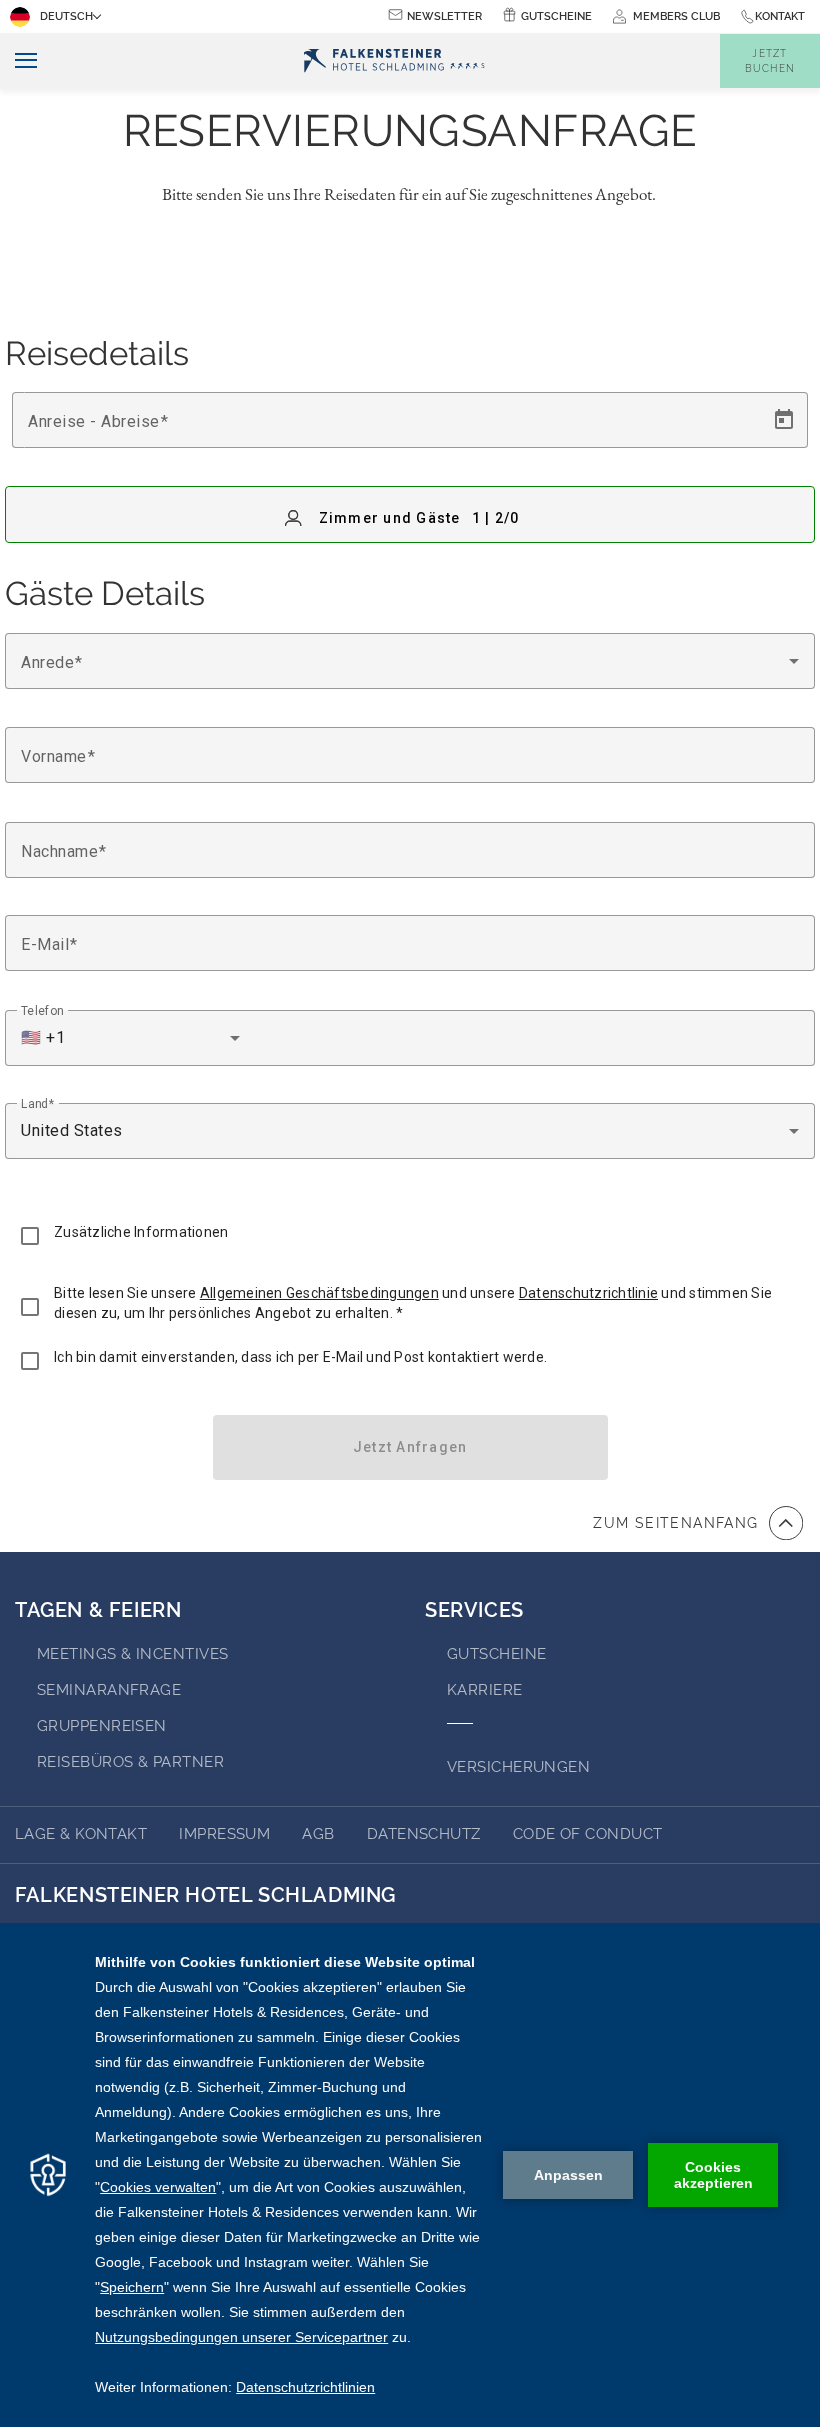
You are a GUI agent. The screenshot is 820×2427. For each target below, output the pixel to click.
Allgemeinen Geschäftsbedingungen (319, 1293)
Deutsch (66, 16)
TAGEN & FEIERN (98, 1610)
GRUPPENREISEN (102, 1726)
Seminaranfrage (109, 1690)
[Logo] (393, 61)
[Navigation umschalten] (18, 61)
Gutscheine (556, 16)
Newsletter (444, 16)
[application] (410, 2175)
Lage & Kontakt (81, 1834)
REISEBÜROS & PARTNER (130, 1762)
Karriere (485, 1690)
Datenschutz (424, 1834)
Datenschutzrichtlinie (588, 1293)
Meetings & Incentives (132, 1654)
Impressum (224, 1834)
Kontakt (780, 16)
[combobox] (410, 661)
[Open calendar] (784, 420)
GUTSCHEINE (497, 1654)
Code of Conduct (588, 1834)
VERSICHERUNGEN (518, 1767)
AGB (318, 1834)
